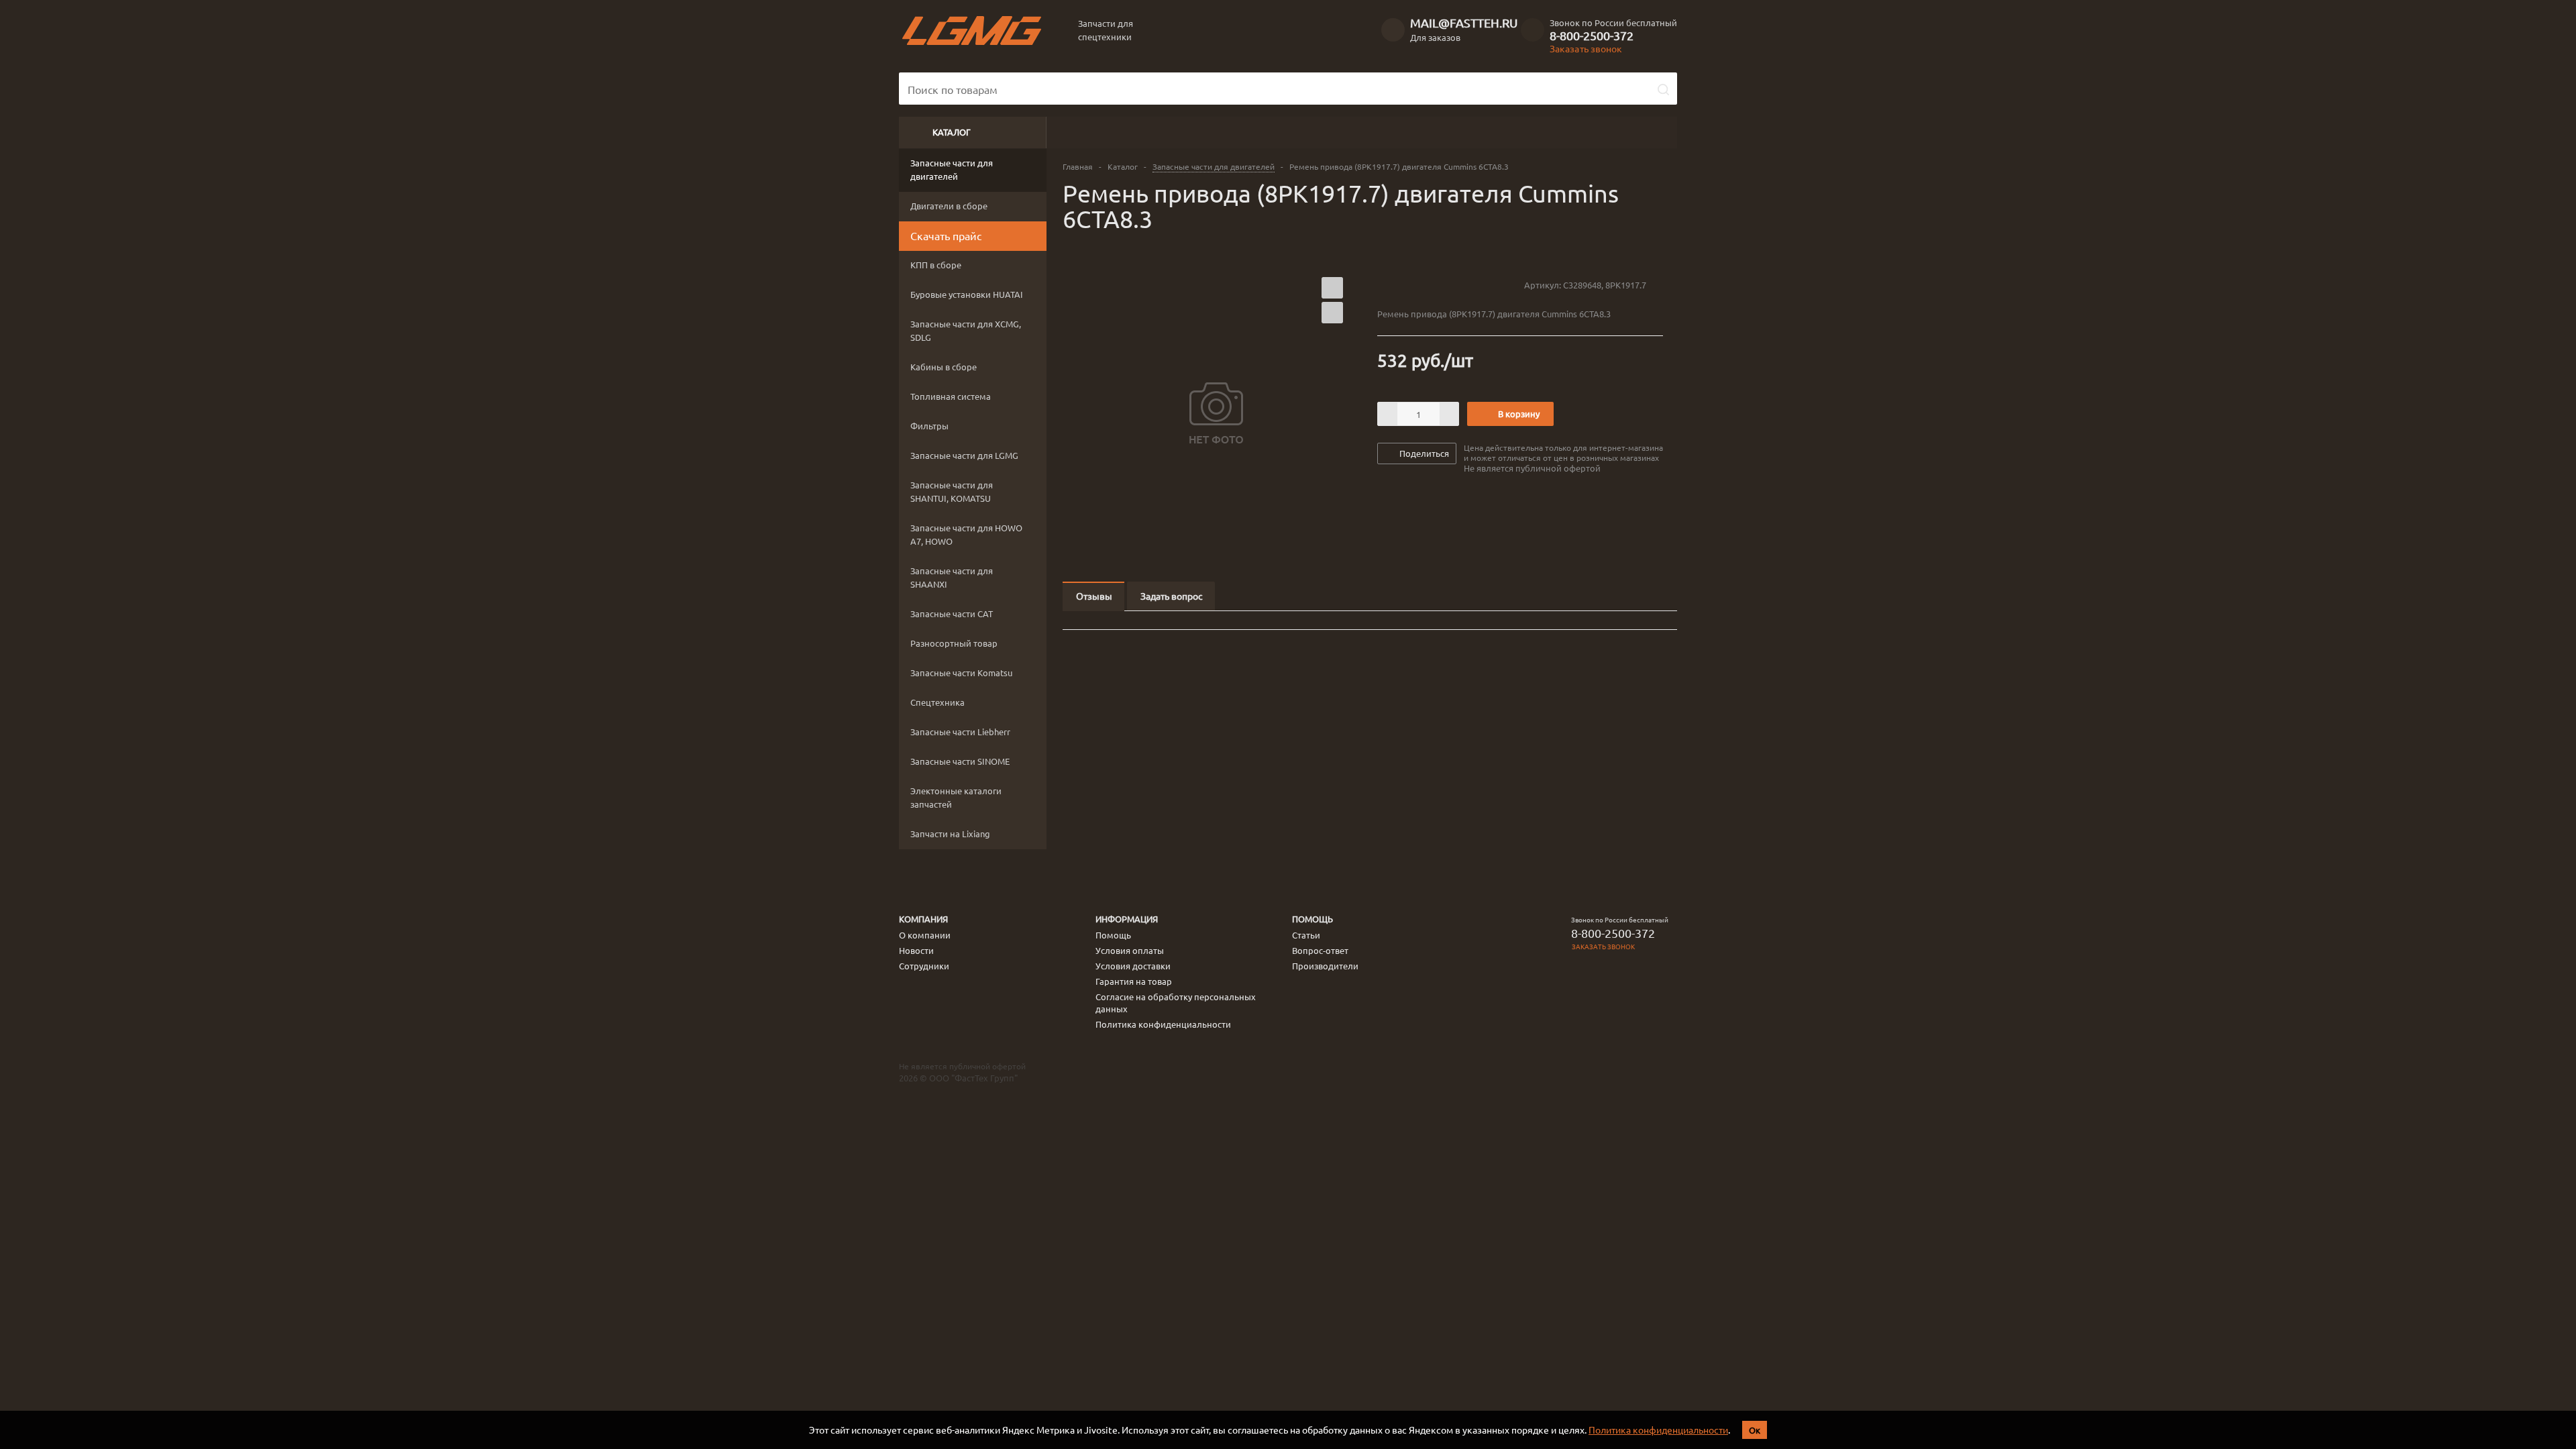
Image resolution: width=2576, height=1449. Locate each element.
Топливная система (951, 396)
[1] (1384, 284)
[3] (1409, 284)
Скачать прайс (946, 235)
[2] (1396, 284)
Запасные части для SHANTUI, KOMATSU (952, 491)
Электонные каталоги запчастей (956, 797)
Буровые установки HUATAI (967, 294)
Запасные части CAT (952, 613)
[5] (1435, 284)
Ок (1755, 1430)
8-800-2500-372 (1592, 36)
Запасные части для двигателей (952, 169)
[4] (1422, 284)
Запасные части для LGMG (964, 455)
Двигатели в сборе (949, 206)
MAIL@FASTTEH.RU (1464, 22)
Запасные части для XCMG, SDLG (966, 330)
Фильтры (929, 426)
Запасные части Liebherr (960, 732)
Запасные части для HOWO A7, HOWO (966, 534)
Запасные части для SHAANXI (952, 577)
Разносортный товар (954, 643)
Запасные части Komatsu (961, 673)
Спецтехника (937, 702)
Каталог (952, 132)
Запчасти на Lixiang (950, 834)
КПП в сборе (936, 265)
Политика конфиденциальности (1658, 1430)
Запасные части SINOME (960, 761)
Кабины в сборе (944, 367)
